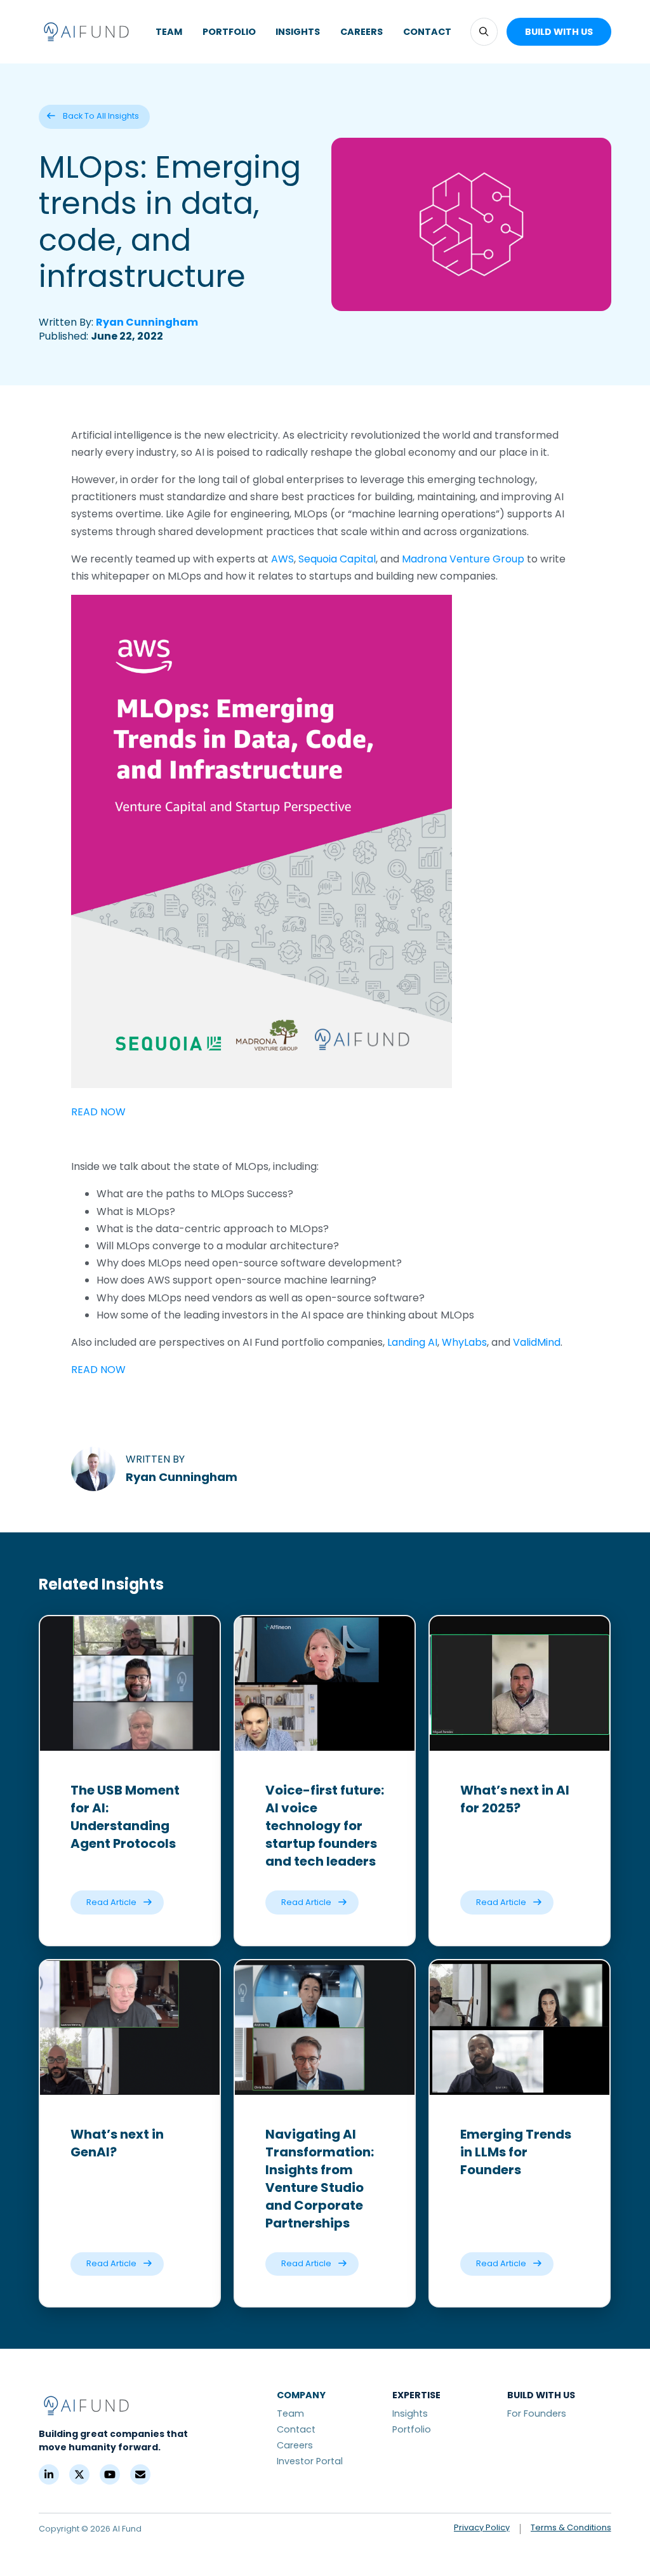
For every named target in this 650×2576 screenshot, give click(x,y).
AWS (282, 559)
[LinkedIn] (49, 2474)
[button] (484, 31)
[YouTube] (110, 2474)
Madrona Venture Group (463, 559)
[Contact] (140, 2474)
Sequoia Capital (337, 559)
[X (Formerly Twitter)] (79, 2474)
